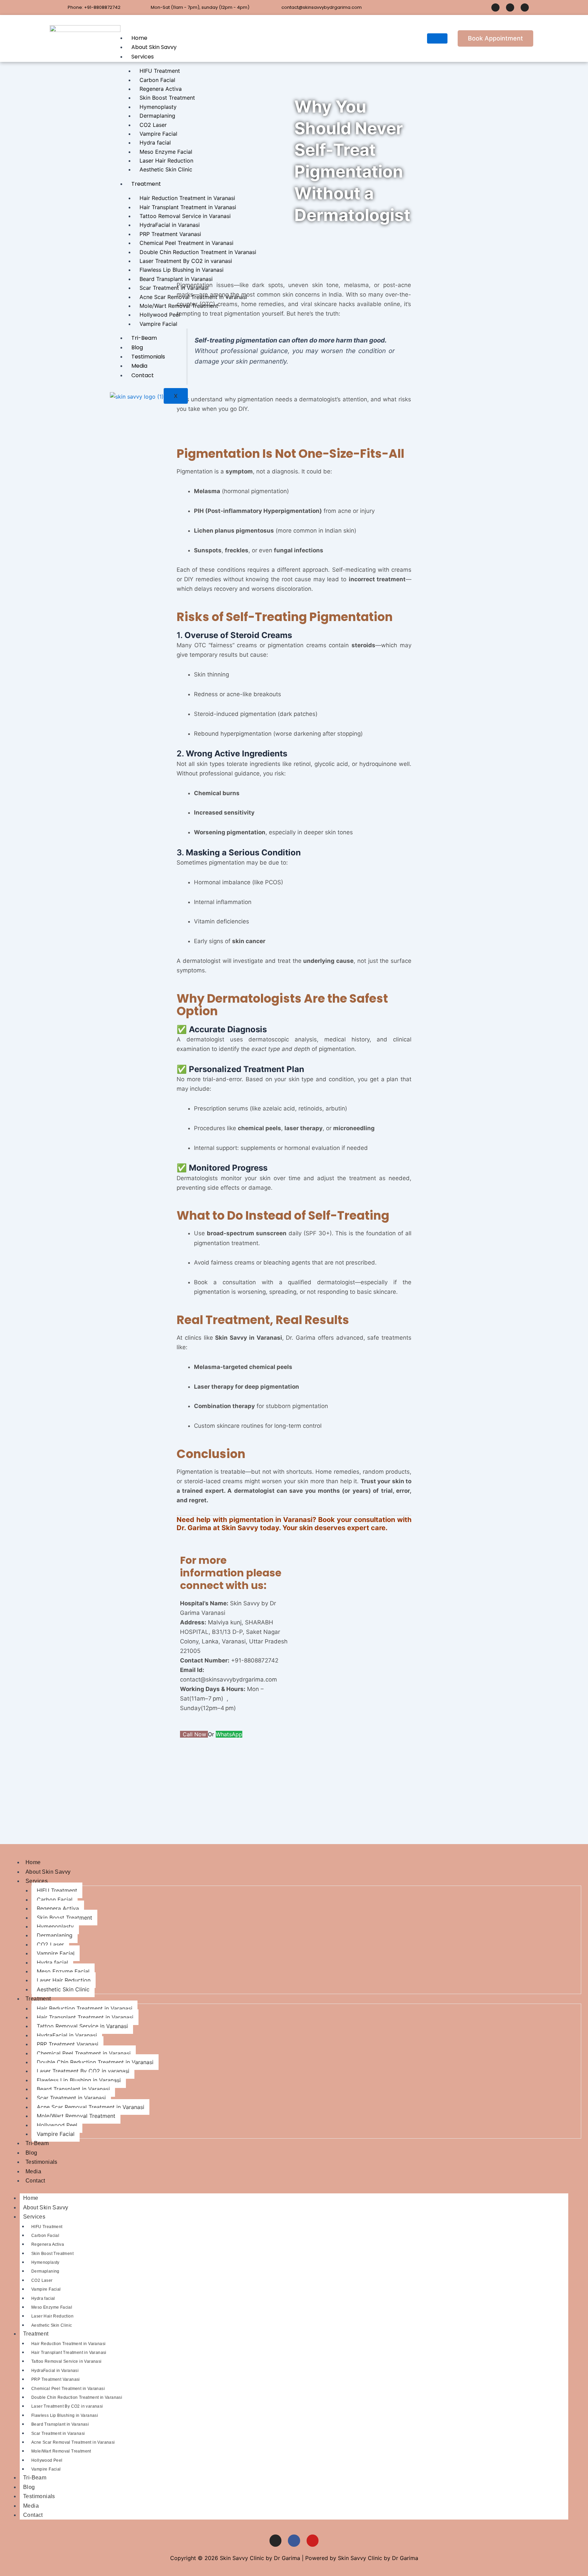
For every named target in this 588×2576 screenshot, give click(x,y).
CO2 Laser (153, 125)
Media (139, 366)
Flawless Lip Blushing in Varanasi (182, 270)
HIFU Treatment (160, 71)
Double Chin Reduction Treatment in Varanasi (198, 252)
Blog (137, 347)
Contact (143, 375)
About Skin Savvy (154, 47)
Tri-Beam (144, 338)
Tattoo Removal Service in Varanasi (185, 216)
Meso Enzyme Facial (166, 152)
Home (139, 38)
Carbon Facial (157, 80)
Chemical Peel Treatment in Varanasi (186, 243)
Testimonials (148, 357)
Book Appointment (495, 38)
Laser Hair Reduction (166, 161)
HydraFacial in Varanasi (170, 225)
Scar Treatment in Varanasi (174, 288)
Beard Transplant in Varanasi (176, 279)
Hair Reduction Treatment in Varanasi (187, 198)
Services (143, 57)
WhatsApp (229, 1734)
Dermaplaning (157, 116)
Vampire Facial (158, 134)
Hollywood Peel (160, 315)
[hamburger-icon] (437, 38)
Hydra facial (155, 143)
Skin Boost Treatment (167, 98)
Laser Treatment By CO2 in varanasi (186, 261)
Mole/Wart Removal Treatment (179, 306)
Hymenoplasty (158, 107)
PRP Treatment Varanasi (170, 234)
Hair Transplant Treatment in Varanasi (188, 207)
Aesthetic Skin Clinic (166, 169)
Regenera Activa (161, 89)
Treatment (146, 184)
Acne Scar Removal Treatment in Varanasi (193, 297)
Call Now (195, 1734)
